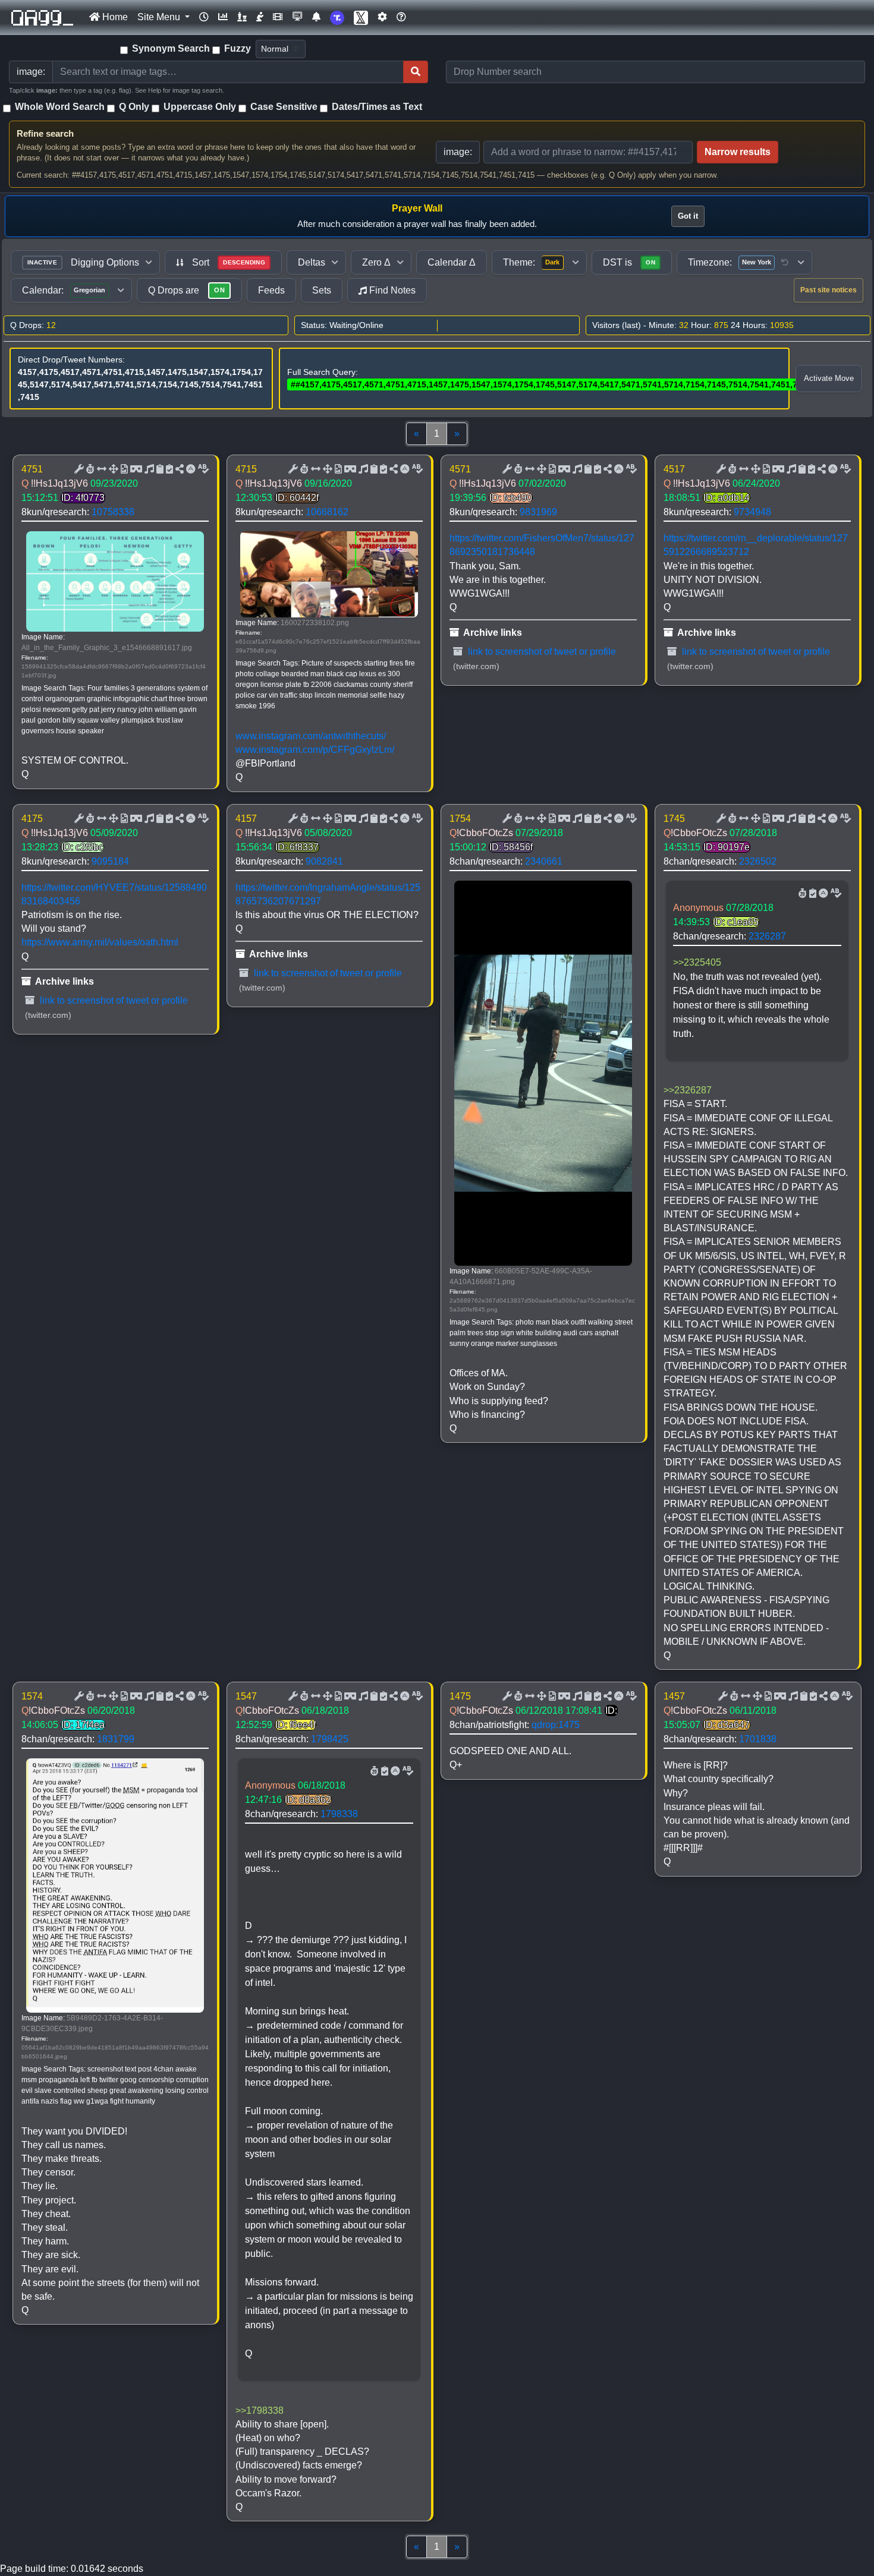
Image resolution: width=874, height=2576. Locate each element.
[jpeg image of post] (123, 469)
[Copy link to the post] (178, 469)
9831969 (538, 512)
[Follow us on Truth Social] (337, 18)
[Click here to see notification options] (316, 17)
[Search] (416, 72)
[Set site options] (382, 17)
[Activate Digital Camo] (135, 469)
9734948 (752, 512)
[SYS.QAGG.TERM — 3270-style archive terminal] (297, 17)
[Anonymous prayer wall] (260, 17)
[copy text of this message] (168, 469)
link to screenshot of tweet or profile (541, 652)
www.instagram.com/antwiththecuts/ (311, 736)
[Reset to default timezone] (785, 263)
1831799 (116, 1739)
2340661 (544, 861)
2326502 (758, 861)
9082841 (324, 861)
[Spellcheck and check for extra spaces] (202, 469)
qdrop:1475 (556, 1725)
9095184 (110, 861)
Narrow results (738, 152)
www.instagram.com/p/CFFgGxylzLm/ (315, 750)
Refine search (45, 133)
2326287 (767, 936)
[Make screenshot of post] (159, 469)
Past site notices (829, 290)
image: (458, 152)
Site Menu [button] (160, 17)
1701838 (758, 1739)
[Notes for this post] (148, 469)
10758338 (113, 512)
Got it (688, 216)
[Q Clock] (204, 17)
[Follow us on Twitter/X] (361, 18)
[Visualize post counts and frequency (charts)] (223, 17)
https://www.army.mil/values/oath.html (100, 942)
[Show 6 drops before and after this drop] (100, 469)
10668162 (327, 512)
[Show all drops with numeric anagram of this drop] (112, 469)
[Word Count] (89, 469)
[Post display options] (78, 469)
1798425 (330, 1739)
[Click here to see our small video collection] (278, 17)
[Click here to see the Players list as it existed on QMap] (242, 17)
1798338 (339, 1814)
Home (114, 17)
